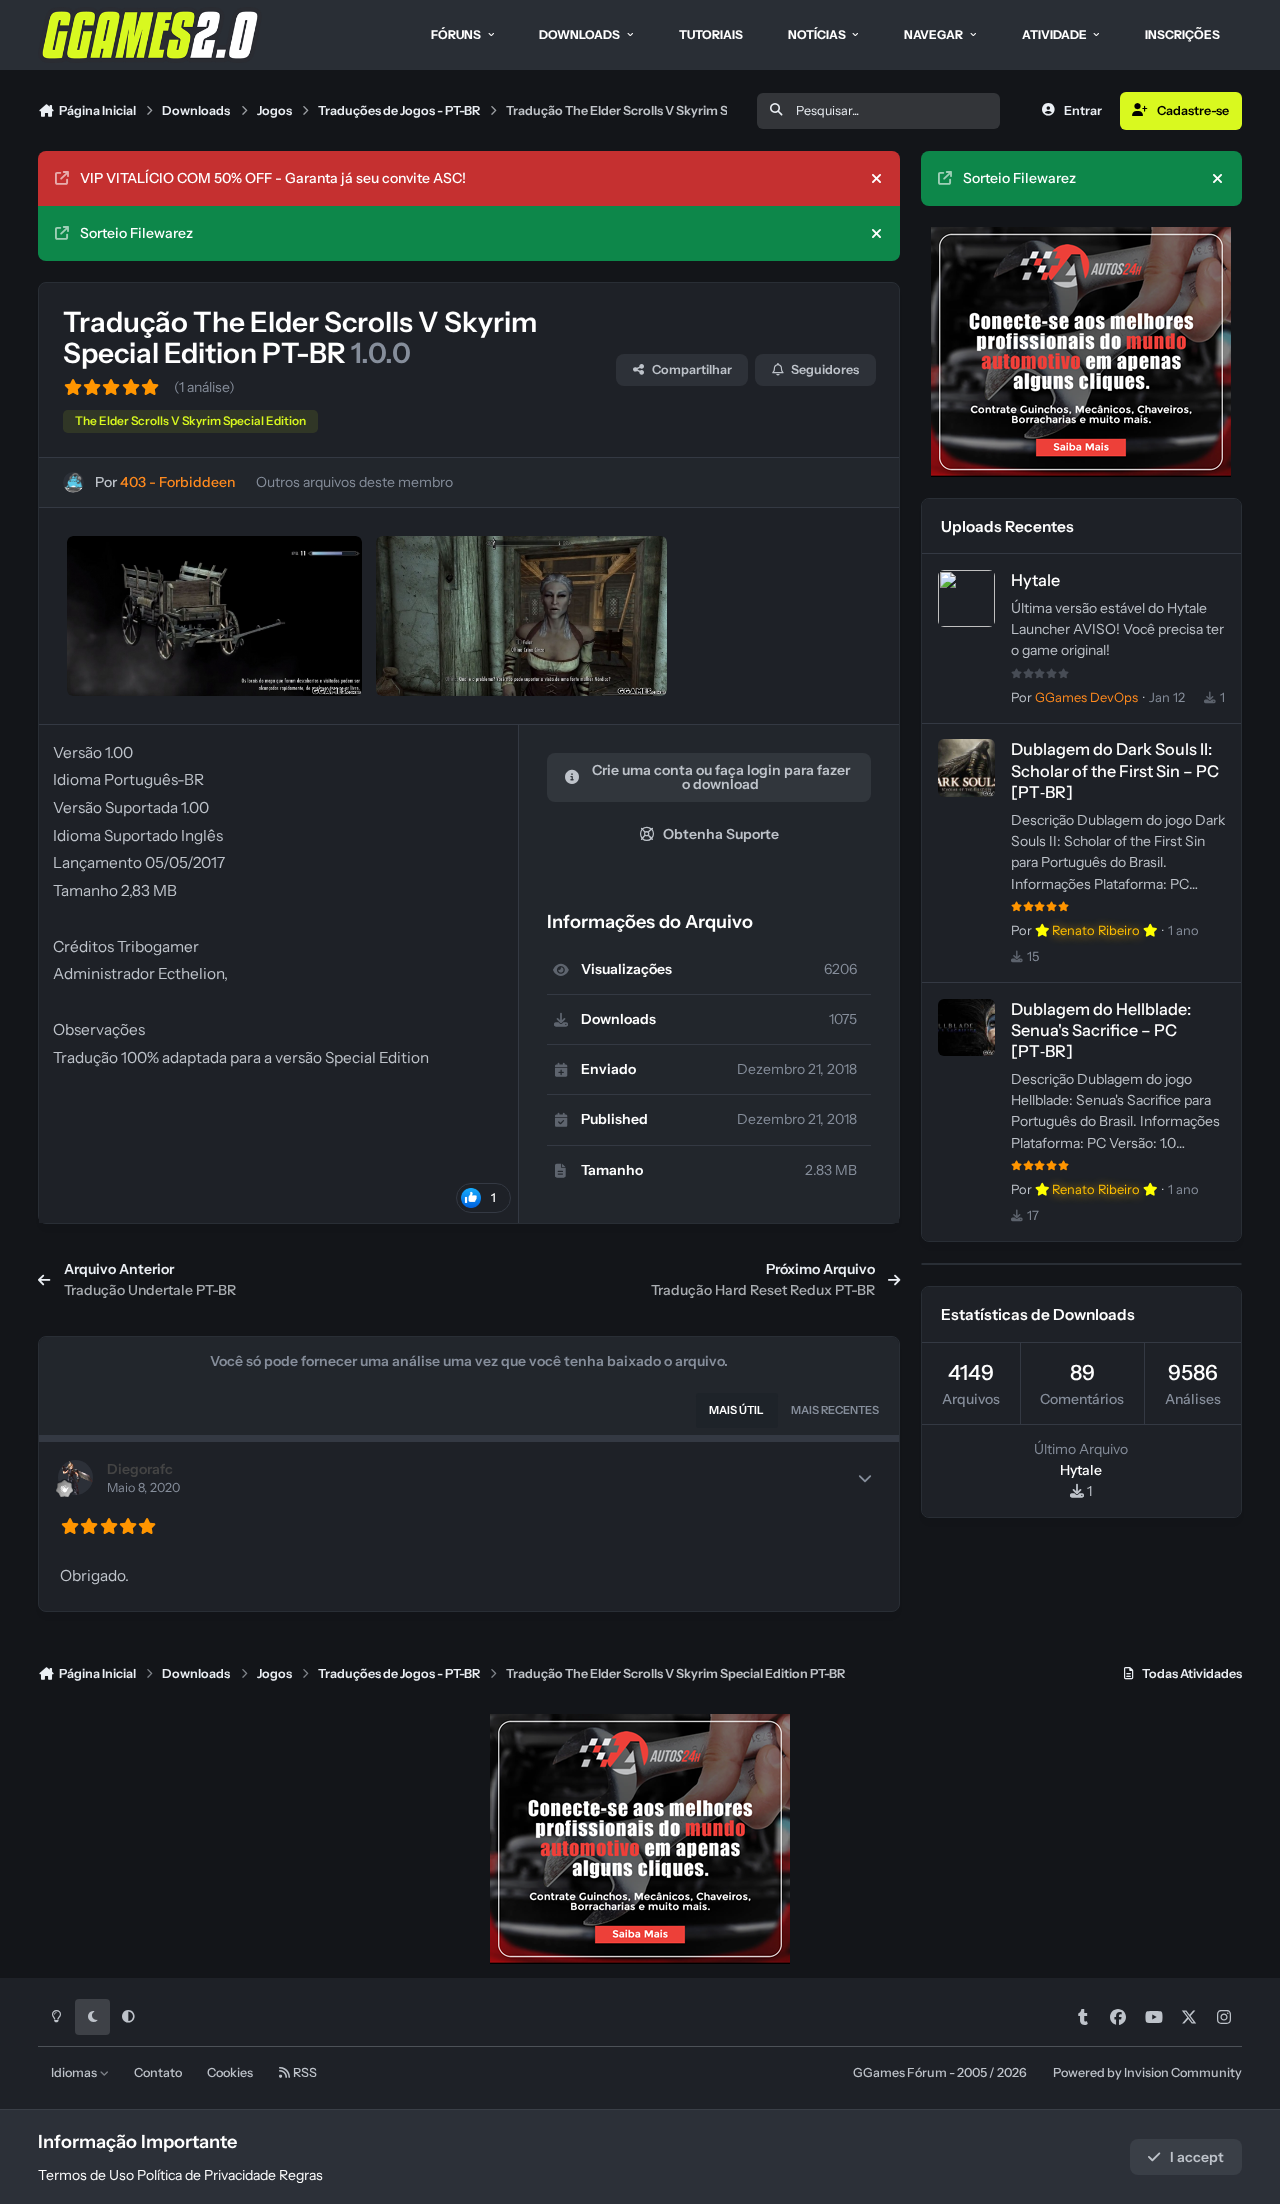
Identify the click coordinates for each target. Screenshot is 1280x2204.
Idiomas (75, 2072)
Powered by (1147, 2072)
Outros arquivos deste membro (354, 482)
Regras (301, 2175)
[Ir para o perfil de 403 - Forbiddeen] (73, 482)
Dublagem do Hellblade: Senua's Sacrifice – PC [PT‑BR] (1101, 1030)
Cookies (230, 2072)
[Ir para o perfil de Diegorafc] (75, 1477)
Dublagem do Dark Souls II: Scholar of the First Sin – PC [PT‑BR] (1115, 770)
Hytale (1035, 580)
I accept (1197, 2157)
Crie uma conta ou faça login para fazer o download (721, 777)
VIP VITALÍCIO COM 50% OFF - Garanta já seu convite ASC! (273, 178)
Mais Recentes (835, 1410)
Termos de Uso (86, 2175)
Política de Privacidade (206, 2175)
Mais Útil (736, 1410)
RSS (304, 2072)
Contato (158, 2072)
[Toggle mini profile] (865, 1478)
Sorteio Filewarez (136, 233)
